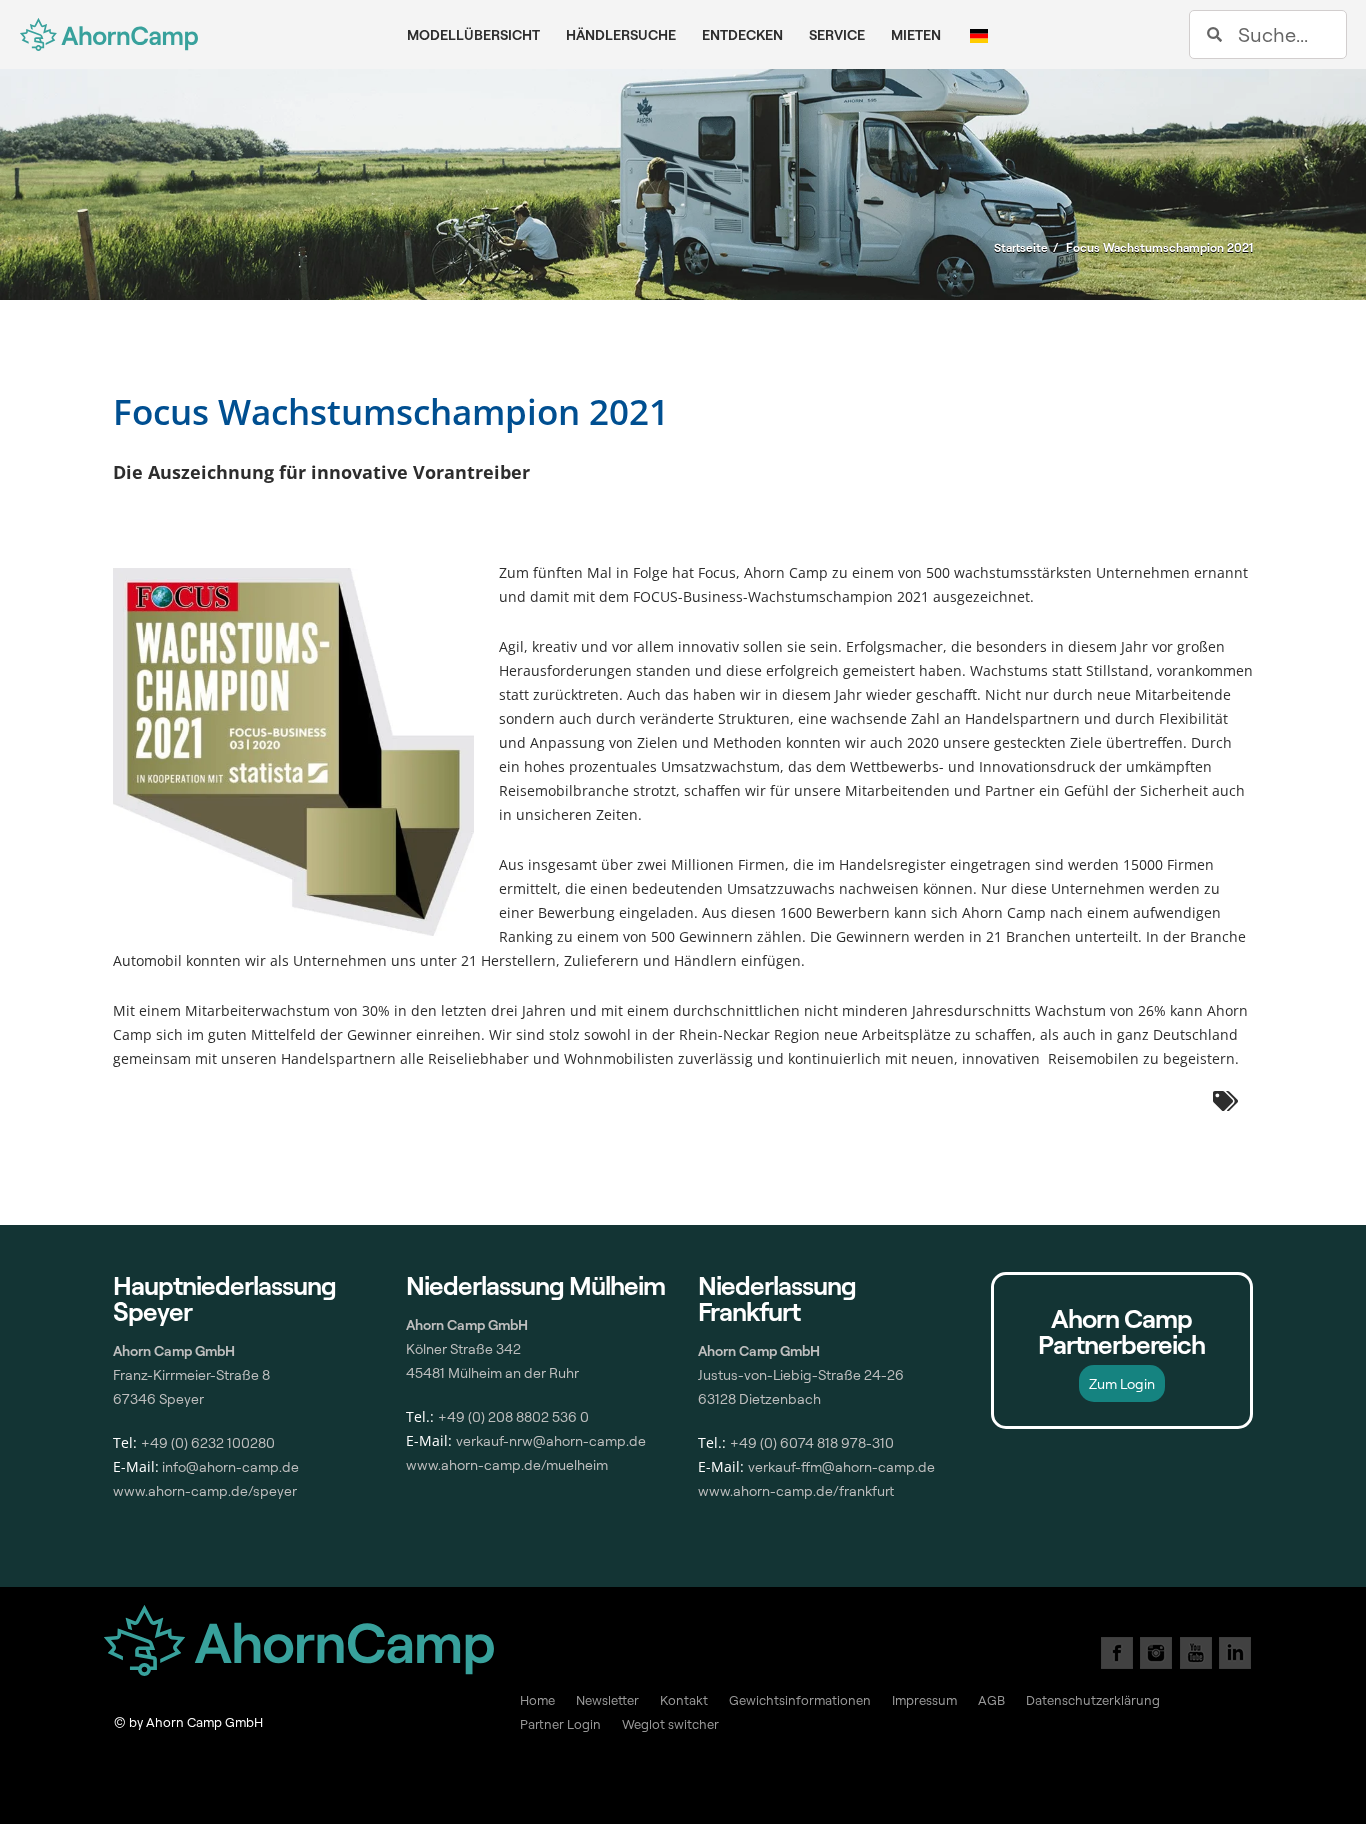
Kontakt (684, 1700)
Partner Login (560, 1724)
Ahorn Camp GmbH (759, 1350)
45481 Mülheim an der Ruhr (492, 1372)
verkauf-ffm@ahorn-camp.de (841, 1466)
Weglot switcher (670, 1724)
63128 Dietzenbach (759, 1398)
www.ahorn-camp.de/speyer (205, 1490)
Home (537, 1700)
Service (837, 34)
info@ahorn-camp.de (229, 1466)
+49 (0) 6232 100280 (208, 1442)
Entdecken (742, 34)
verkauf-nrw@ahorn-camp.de (551, 1440)
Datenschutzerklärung (1093, 1700)
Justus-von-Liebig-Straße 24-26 (801, 1374)
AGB (991, 1700)
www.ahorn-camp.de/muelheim (507, 1464)
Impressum (924, 1700)
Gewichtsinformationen (800, 1700)
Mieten (916, 34)
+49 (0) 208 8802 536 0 (513, 1416)
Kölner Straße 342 (463, 1348)
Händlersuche (621, 34)
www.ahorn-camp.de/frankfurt (796, 1490)
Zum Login (1122, 1383)
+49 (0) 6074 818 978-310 (812, 1442)
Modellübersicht (473, 34)
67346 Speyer (158, 1398)
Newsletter (607, 1700)
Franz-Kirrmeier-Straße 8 (191, 1374)
